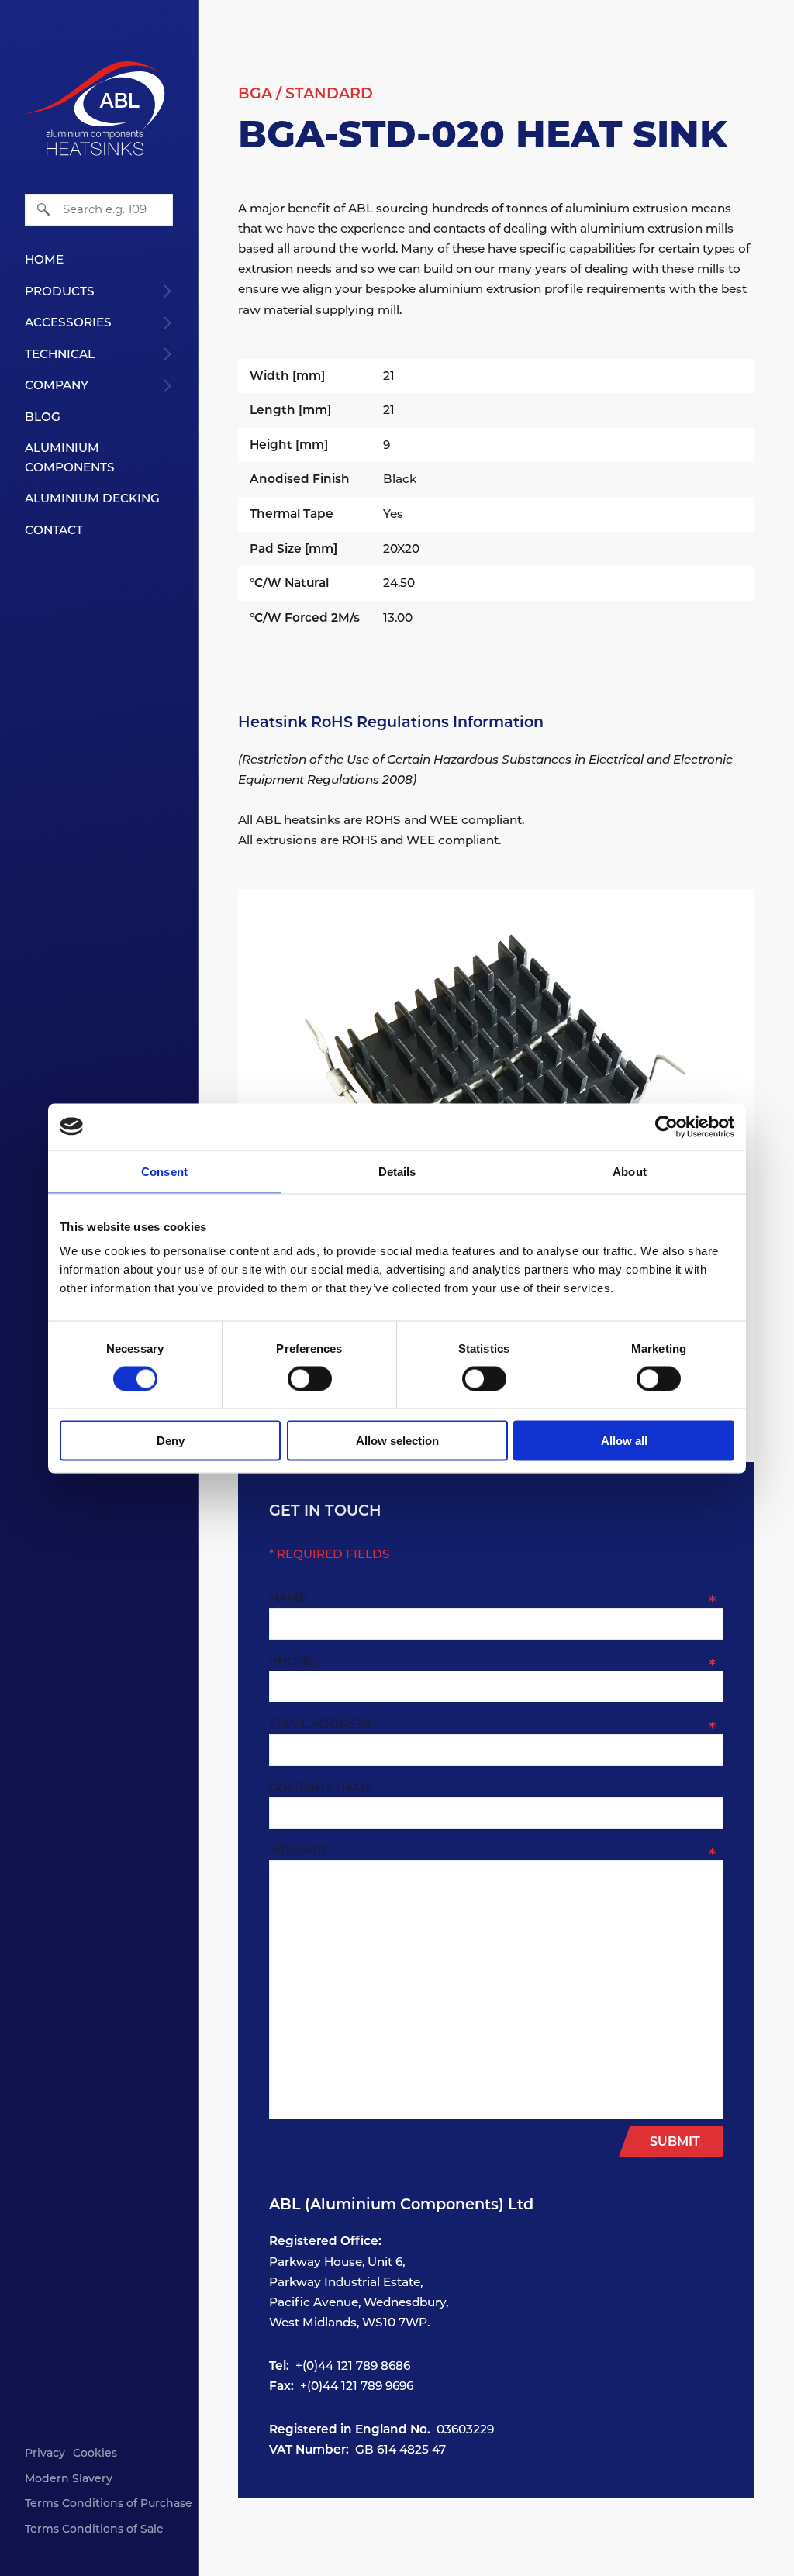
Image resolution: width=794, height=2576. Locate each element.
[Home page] (95, 78)
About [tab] (630, 1171)
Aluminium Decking (92, 498)
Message (299, 1850)
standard (329, 93)
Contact (54, 530)
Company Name (321, 1787)
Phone (292, 1661)
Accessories (68, 322)
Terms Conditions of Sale (94, 2529)
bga (255, 93)
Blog (43, 417)
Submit (675, 2141)
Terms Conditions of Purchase (109, 2503)
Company (57, 385)
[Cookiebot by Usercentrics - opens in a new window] (666, 1126)
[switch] (310, 1378)
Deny (171, 1441)
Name (288, 1597)
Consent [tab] (164, 1171)
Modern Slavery (69, 2478)
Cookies (95, 2453)
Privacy (45, 2453)
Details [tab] (397, 1171)
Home (44, 259)
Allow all (624, 1441)
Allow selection (397, 1441)
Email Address (320, 1724)
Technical (60, 354)
